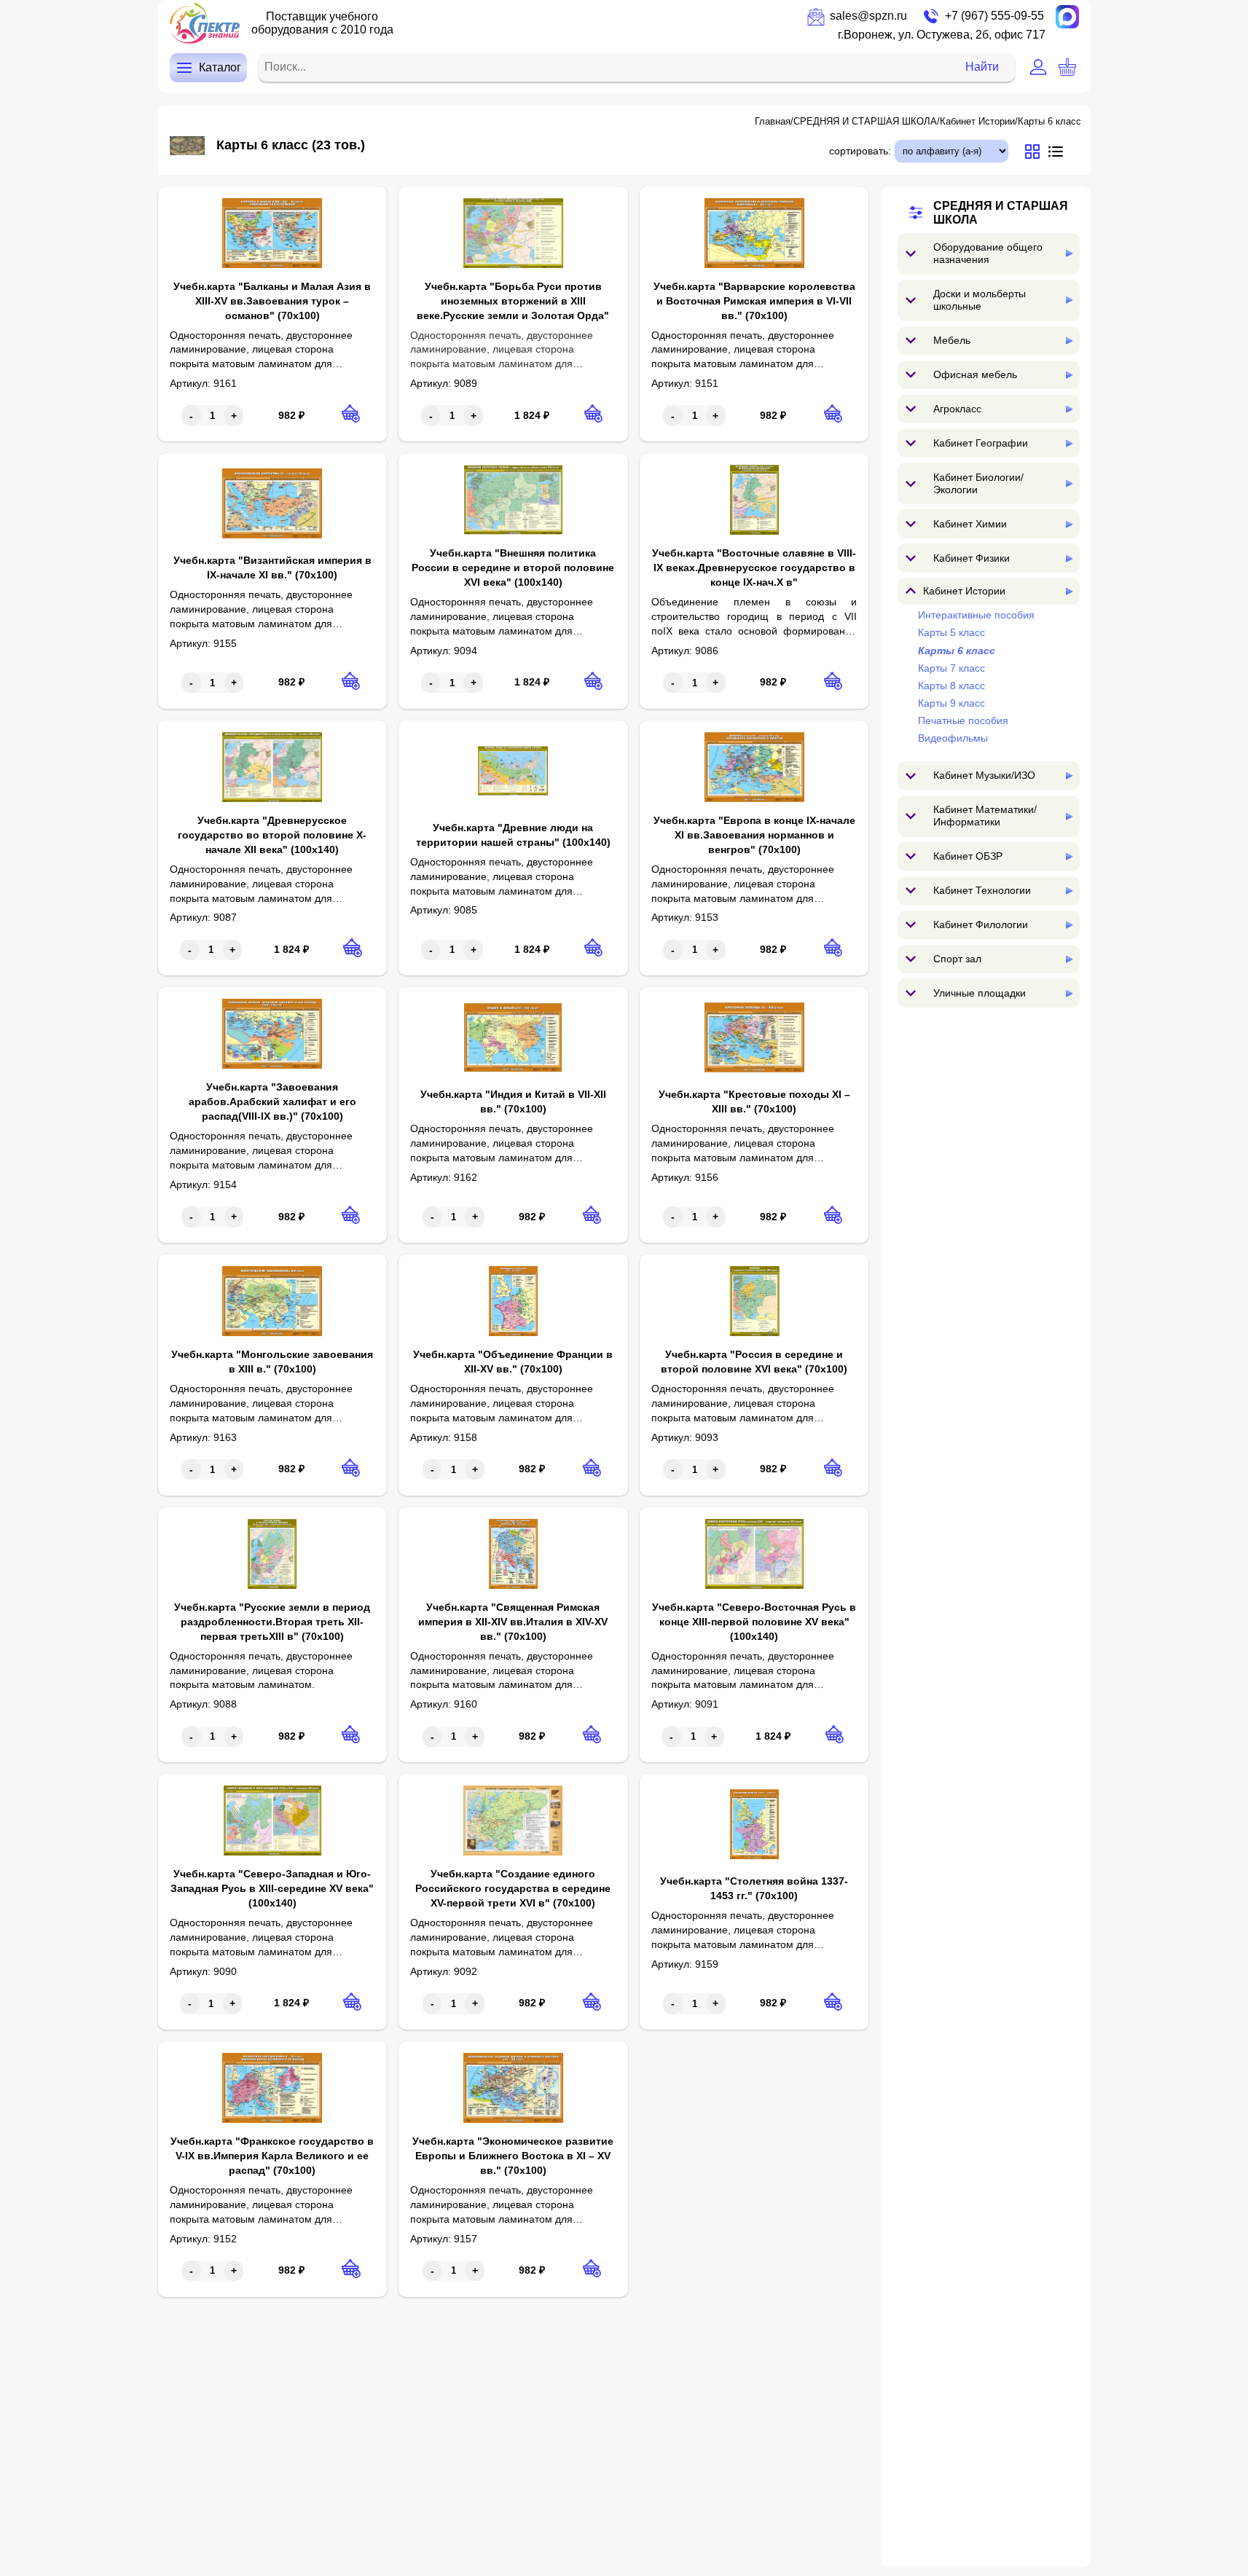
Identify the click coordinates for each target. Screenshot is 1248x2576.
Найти (982, 67)
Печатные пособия (963, 720)
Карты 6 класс (1049, 121)
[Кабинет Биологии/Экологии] (1069, 483)
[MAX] (1067, 17)
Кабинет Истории (977, 121)
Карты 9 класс (951, 703)
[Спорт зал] (1069, 959)
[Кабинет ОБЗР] (1069, 856)
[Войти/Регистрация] (1038, 67)
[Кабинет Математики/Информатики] (1069, 816)
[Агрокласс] (1069, 409)
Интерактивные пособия (976, 615)
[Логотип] (205, 23)
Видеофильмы (953, 738)
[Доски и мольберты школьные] (1069, 300)
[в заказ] (351, 413)
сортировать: (860, 151)
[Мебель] (1069, 341)
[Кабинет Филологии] (1069, 925)
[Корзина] (1067, 67)
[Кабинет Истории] (1069, 591)
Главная (773, 121)
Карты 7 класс (951, 668)
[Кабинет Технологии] (1069, 891)
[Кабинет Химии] (1069, 524)
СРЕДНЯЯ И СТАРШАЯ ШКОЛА (865, 121)
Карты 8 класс (951, 686)
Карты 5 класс (951, 632)
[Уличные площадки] (1069, 993)
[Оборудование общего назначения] (1069, 253)
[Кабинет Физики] (1069, 558)
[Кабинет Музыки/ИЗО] (1069, 775)
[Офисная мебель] (1069, 375)
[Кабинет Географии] (1069, 443)
